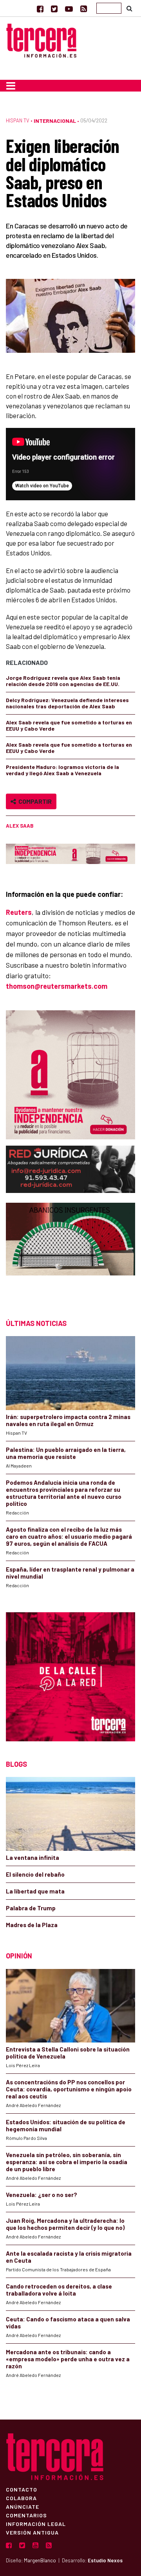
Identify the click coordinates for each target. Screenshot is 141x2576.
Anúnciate (23, 2506)
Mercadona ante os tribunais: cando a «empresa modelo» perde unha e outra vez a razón (68, 2359)
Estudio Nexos (105, 2560)
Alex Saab (20, 826)
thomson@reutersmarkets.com (57, 986)
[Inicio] (41, 39)
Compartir (34, 801)
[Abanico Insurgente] (70, 1253)
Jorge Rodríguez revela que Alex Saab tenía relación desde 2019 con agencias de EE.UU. (63, 681)
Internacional (55, 121)
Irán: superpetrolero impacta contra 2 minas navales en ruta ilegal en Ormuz (68, 1420)
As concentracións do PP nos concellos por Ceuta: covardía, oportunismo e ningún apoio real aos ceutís (69, 2089)
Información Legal (36, 2524)
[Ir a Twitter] (54, 9)
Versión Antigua (32, 2532)
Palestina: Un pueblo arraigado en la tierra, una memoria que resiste (66, 1453)
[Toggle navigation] (11, 86)
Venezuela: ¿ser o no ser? (42, 2195)
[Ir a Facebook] (40, 9)
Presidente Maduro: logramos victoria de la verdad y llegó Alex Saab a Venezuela (62, 770)
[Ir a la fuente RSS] (84, 9)
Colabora (21, 2498)
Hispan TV (18, 120)
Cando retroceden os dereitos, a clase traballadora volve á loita (59, 2290)
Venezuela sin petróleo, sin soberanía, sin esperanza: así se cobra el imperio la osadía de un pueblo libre (67, 2162)
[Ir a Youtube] (69, 9)
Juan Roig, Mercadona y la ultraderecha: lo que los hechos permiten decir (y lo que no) (65, 2224)
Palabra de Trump (31, 1908)
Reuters (19, 912)
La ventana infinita (33, 1857)
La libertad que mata (35, 1891)
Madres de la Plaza (32, 1925)
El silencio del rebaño (35, 1874)
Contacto (22, 2489)
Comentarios (26, 2515)
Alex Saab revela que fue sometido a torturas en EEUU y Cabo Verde (69, 725)
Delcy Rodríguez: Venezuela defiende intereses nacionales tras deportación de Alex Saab (67, 703)
